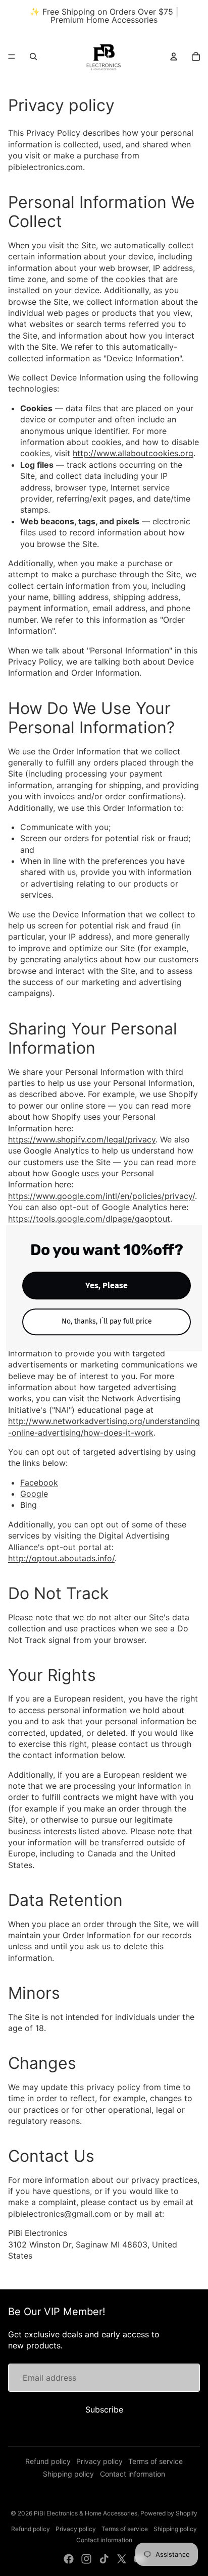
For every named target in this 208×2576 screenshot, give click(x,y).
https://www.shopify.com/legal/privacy (82, 1139)
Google (34, 1494)
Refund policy (48, 2461)
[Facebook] (69, 2559)
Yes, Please (107, 1285)
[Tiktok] (104, 2559)
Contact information (133, 2474)
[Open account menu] (174, 57)
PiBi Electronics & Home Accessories (86, 2513)
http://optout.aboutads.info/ (61, 1558)
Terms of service (155, 2461)
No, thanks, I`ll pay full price (107, 1321)
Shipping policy (68, 2474)
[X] (122, 2559)
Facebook (39, 1483)
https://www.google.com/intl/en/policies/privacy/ (101, 1196)
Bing (29, 1505)
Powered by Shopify (169, 2513)
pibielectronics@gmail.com (60, 2214)
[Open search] (33, 57)
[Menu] (12, 57)
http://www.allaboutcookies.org (133, 453)
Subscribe (104, 2409)
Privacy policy (99, 2461)
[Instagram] (86, 2559)
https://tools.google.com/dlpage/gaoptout (89, 1219)
